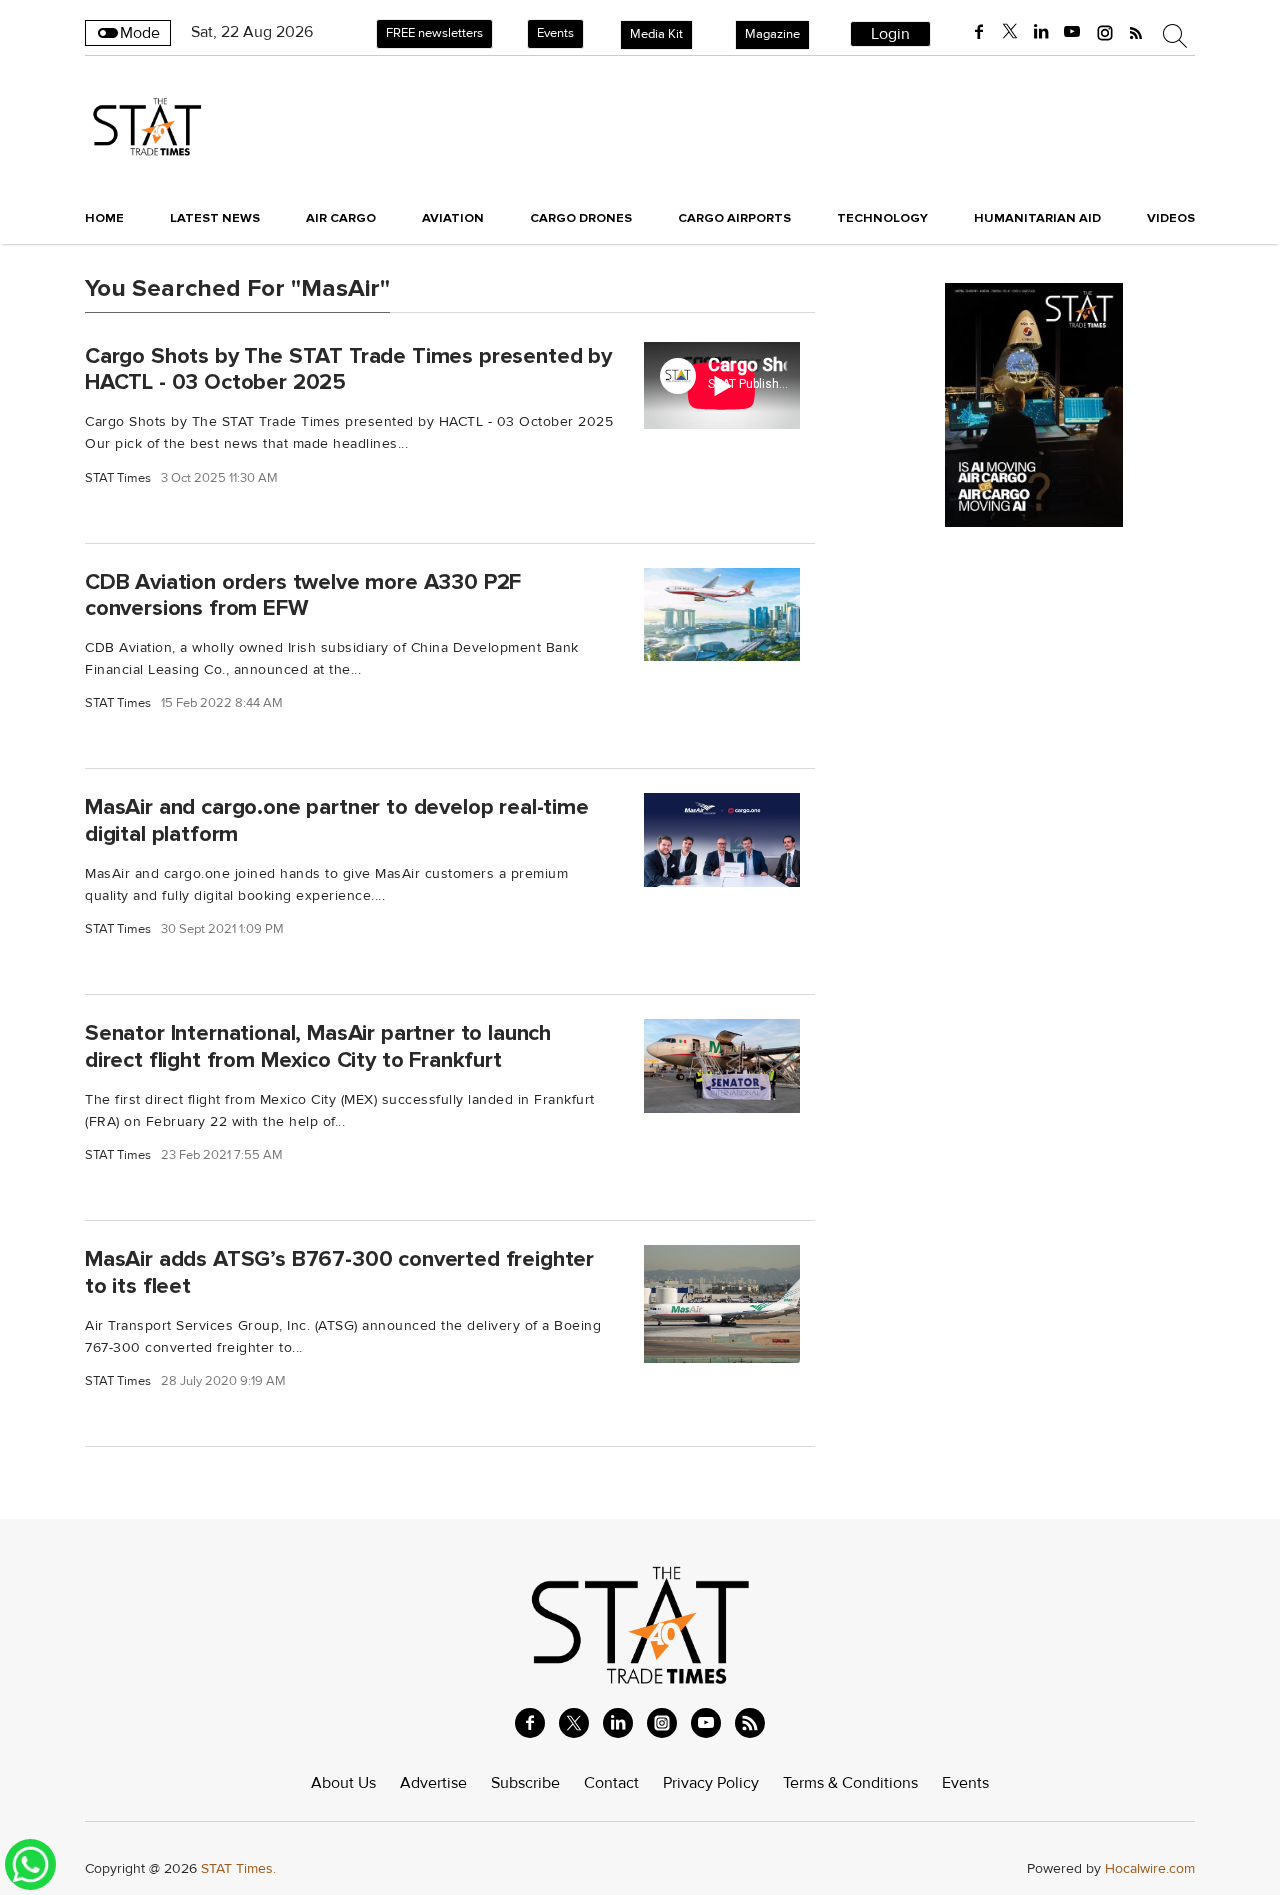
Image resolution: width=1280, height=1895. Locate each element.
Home (104, 218)
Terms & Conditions (850, 1783)
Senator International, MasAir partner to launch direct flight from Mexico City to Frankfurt (318, 1046)
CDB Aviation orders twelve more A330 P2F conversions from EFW (303, 594)
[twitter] (1010, 32)
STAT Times (118, 478)
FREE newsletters (434, 33)
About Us (343, 1783)
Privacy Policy (711, 1783)
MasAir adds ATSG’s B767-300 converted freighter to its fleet (339, 1272)
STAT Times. (238, 1868)
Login (890, 34)
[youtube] (1072, 32)
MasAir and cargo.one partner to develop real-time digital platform (337, 820)
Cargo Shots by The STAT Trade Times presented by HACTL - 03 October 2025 (348, 368)
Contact (611, 1783)
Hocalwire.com (1150, 1868)
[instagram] (1105, 32)
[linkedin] (1041, 32)
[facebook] (979, 32)
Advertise (433, 1783)
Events (555, 33)
